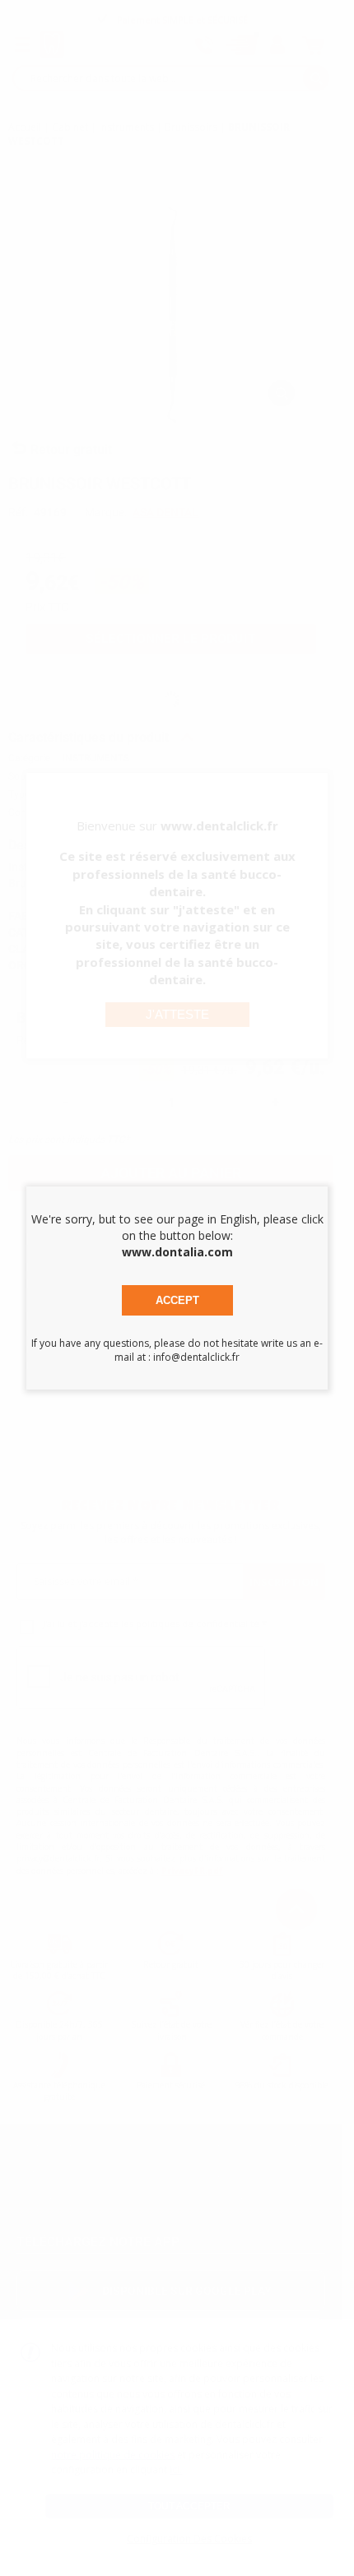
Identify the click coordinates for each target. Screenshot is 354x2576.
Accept (177, 1300)
